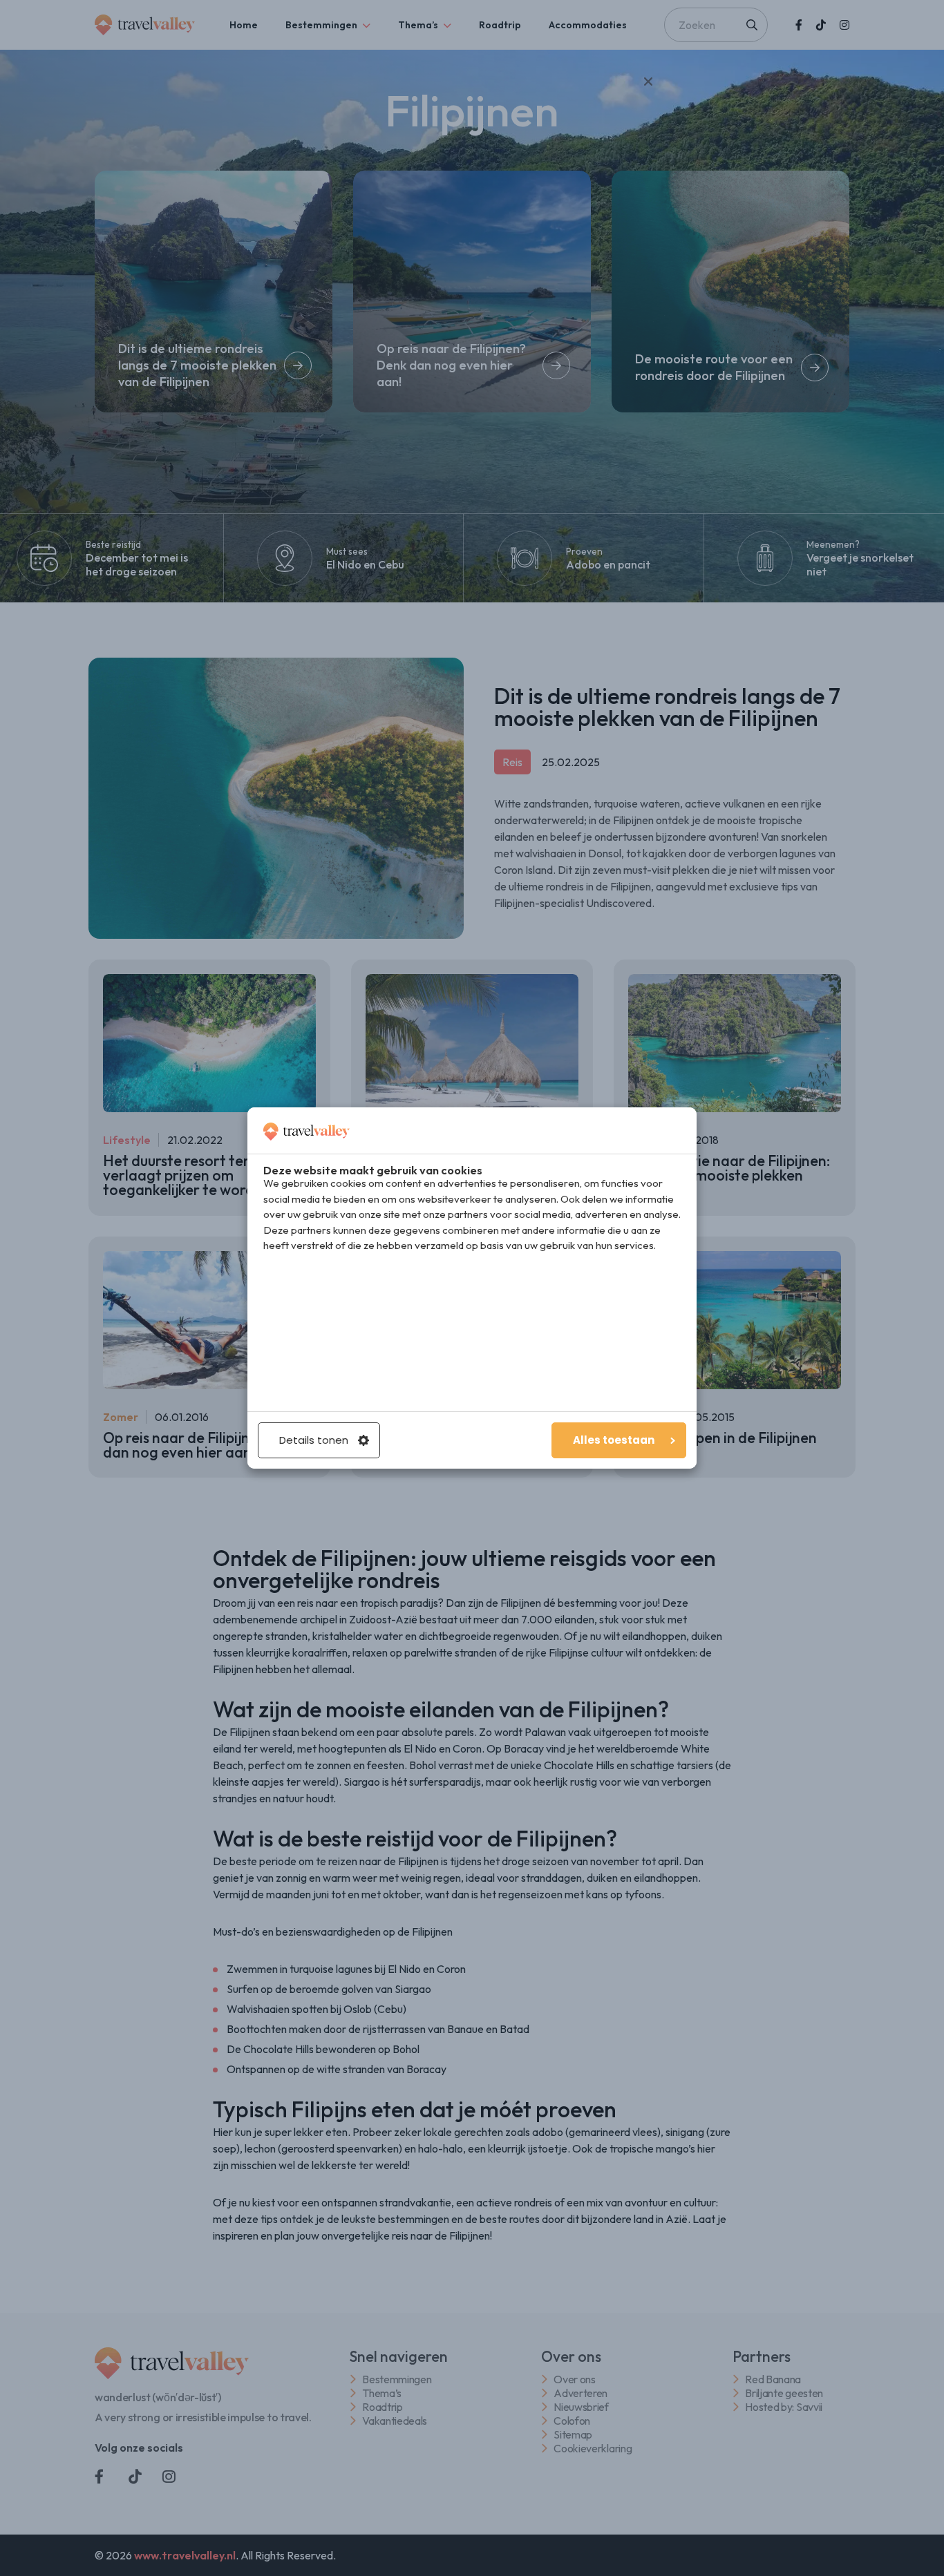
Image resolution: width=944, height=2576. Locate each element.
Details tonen (314, 1440)
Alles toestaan (614, 1440)
